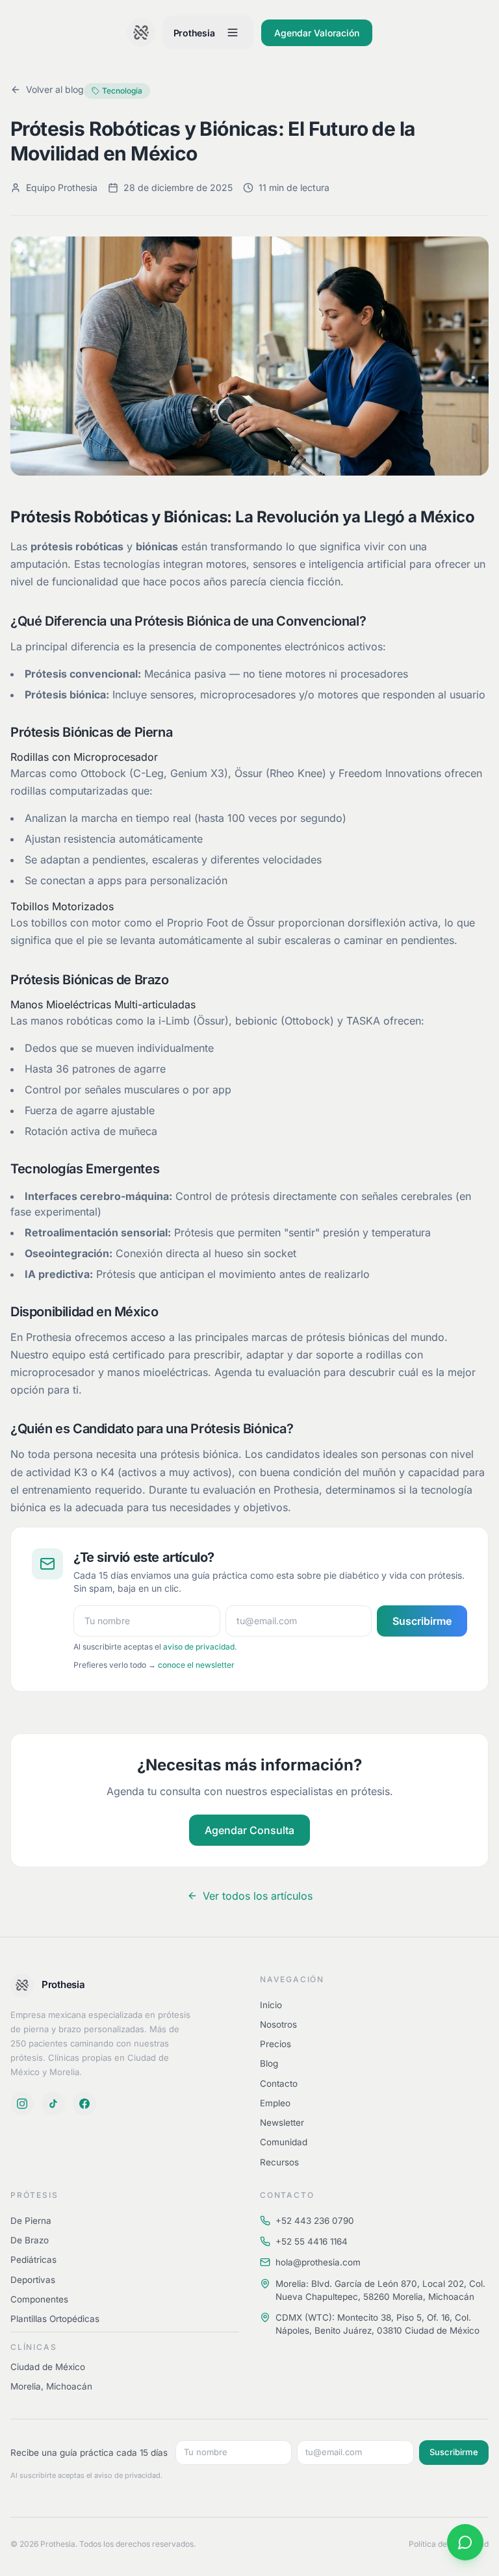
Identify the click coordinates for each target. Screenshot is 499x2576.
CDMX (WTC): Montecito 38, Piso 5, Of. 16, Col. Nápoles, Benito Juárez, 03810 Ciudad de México (377, 2324)
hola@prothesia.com (318, 2262)
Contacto (279, 2084)
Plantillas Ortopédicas (55, 2319)
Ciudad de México (48, 2367)
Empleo (275, 2103)
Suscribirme (422, 1621)
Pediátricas (33, 2260)
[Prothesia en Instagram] (22, 2104)
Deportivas (33, 2280)
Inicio (271, 2005)
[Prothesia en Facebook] (84, 2104)
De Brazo (30, 2240)
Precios (275, 2044)
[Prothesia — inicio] (141, 32)
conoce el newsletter (196, 1665)
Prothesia (194, 33)
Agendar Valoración (317, 33)
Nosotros (278, 2024)
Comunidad (284, 2142)
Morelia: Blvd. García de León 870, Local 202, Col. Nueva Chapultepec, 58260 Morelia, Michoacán (380, 2290)
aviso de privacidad (199, 1647)
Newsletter (282, 2123)
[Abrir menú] (233, 32)
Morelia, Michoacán (51, 2386)
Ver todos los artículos (258, 1896)
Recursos (279, 2162)
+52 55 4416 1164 (312, 2241)
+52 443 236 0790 (315, 2221)
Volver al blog (55, 89)
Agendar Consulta (249, 1830)
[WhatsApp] (465, 2542)
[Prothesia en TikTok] (53, 2104)
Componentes (39, 2299)
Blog (269, 2063)
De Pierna (31, 2221)
